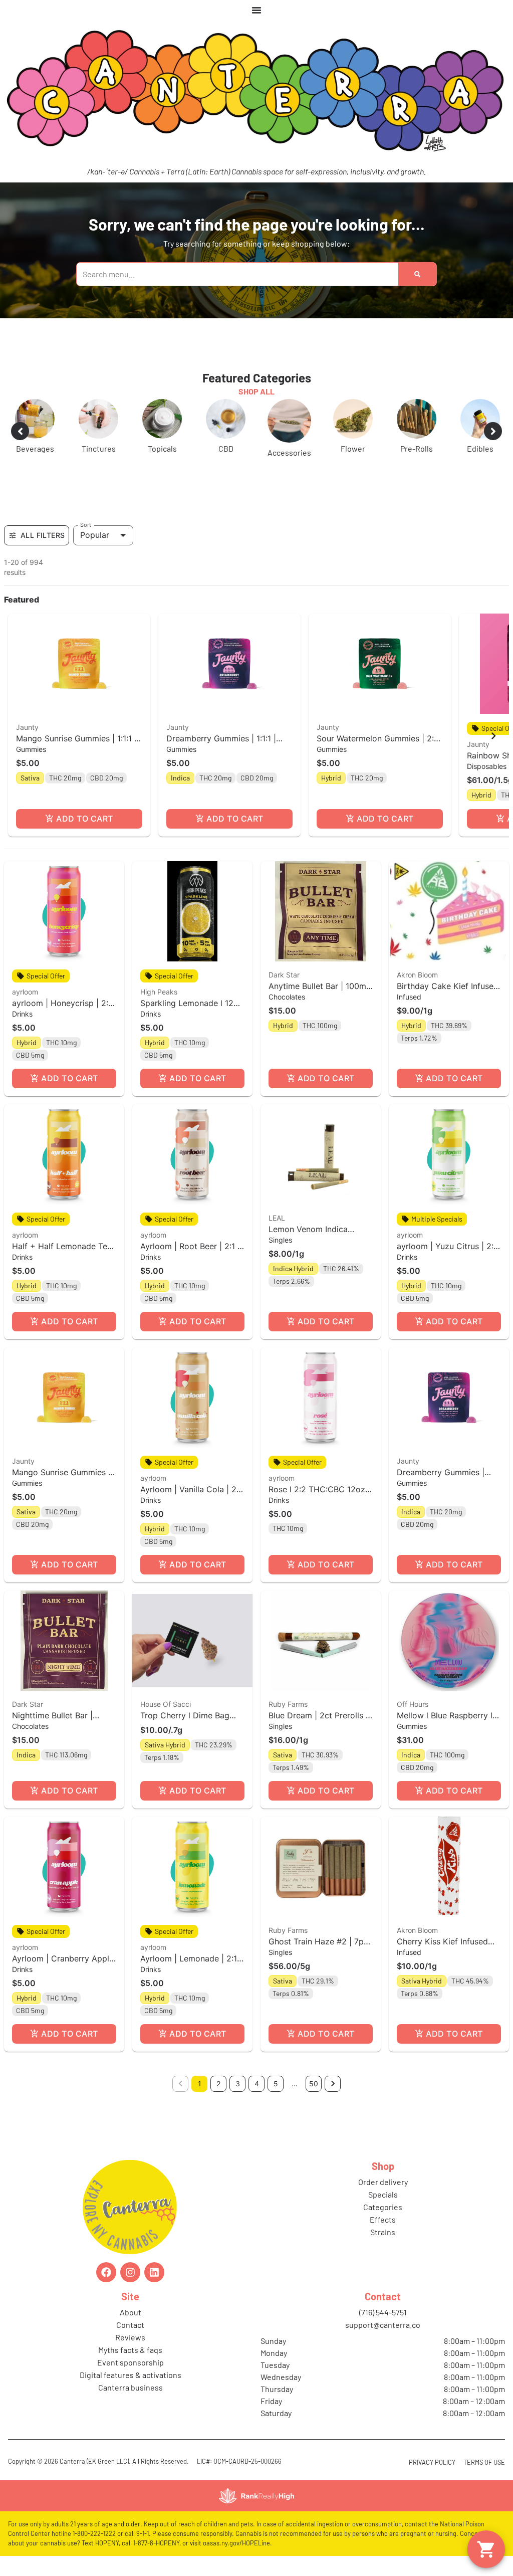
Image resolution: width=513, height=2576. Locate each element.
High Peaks (159, 992)
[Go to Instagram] (130, 2272)
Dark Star (284, 975)
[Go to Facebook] (106, 2272)
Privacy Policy (432, 2462)
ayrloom (25, 992)
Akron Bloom (417, 975)
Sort (86, 524)
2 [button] (218, 2084)
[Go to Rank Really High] (256, 2496)
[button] (79, 725)
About (131, 2312)
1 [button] (200, 2084)
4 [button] (257, 2084)
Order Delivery (383, 2182)
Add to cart (84, 819)
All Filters (43, 535)
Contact (130, 2325)
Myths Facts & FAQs (130, 2350)
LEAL (277, 1218)
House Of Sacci (166, 1704)
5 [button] (276, 2084)
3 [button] (238, 2084)
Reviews (130, 2337)
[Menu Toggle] (256, 10)
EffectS (383, 2219)
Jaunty (27, 727)
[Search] (417, 274)
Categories (383, 2207)
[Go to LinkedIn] (154, 2272)
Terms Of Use (484, 2462)
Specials (383, 2194)
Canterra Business (131, 2387)
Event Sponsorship (131, 2362)
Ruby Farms (288, 1704)
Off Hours (413, 1704)
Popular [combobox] (95, 535)
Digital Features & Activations (131, 2375)
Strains (383, 2232)
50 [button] (314, 2084)
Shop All (256, 391)
